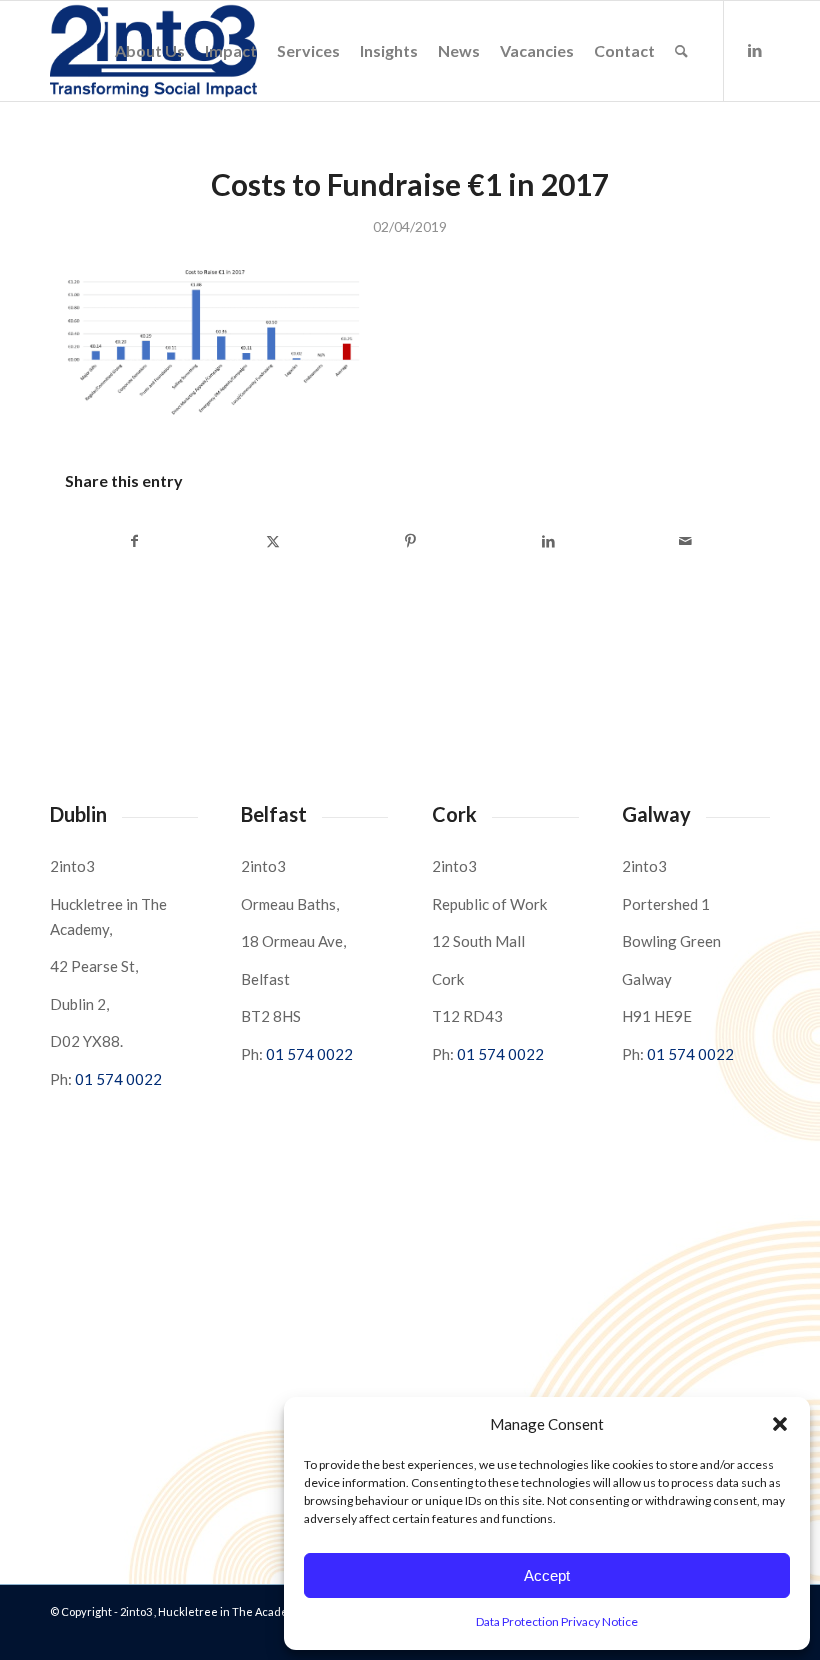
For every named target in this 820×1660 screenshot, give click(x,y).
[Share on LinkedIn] (548, 541)
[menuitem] (150, 51)
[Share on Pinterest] (410, 541)
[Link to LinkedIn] (755, 50)
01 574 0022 (118, 1079)
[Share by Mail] (685, 541)
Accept (547, 1575)
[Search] (681, 51)
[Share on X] (273, 541)
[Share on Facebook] (135, 541)
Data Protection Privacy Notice (557, 1621)
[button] (780, 1424)
